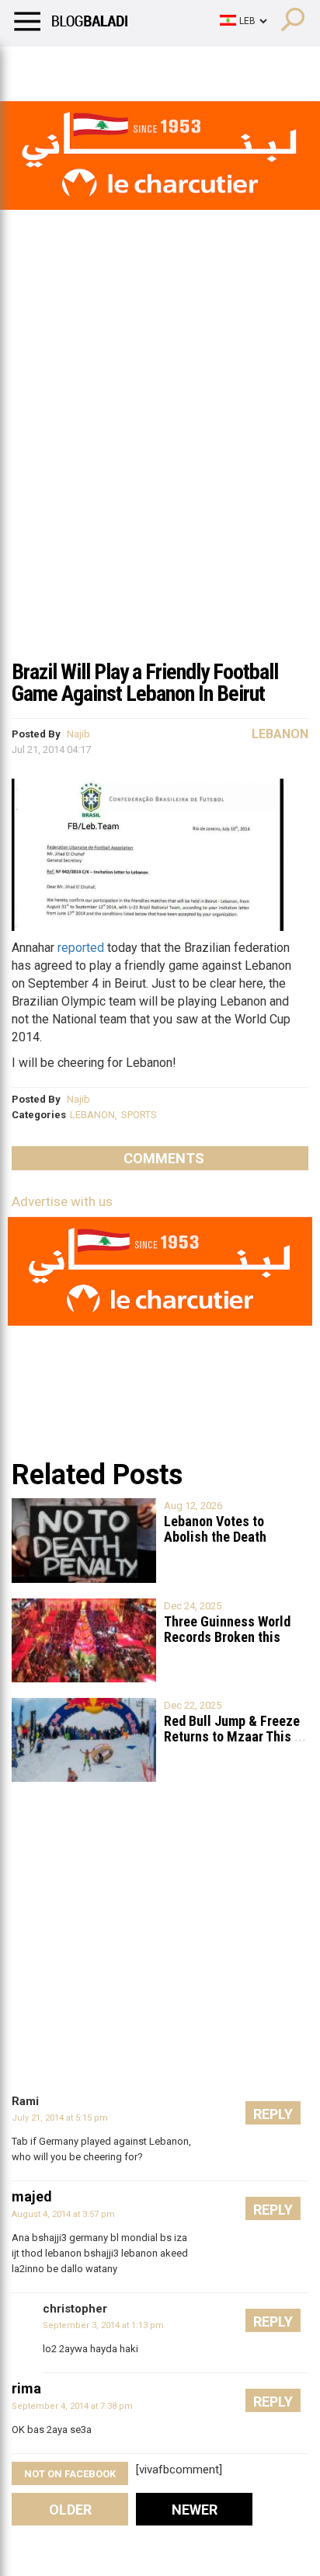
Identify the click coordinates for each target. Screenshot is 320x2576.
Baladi (212, 66)
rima (26, 2388)
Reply (273, 2114)
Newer (195, 2510)
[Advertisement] (160, 482)
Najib (78, 734)
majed (32, 2196)
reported (81, 948)
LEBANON (92, 1115)
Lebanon (280, 734)
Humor (101, 66)
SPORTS (139, 1115)
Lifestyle (35, 66)
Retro (157, 66)
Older (70, 2510)
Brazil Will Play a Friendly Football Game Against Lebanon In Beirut (145, 683)
